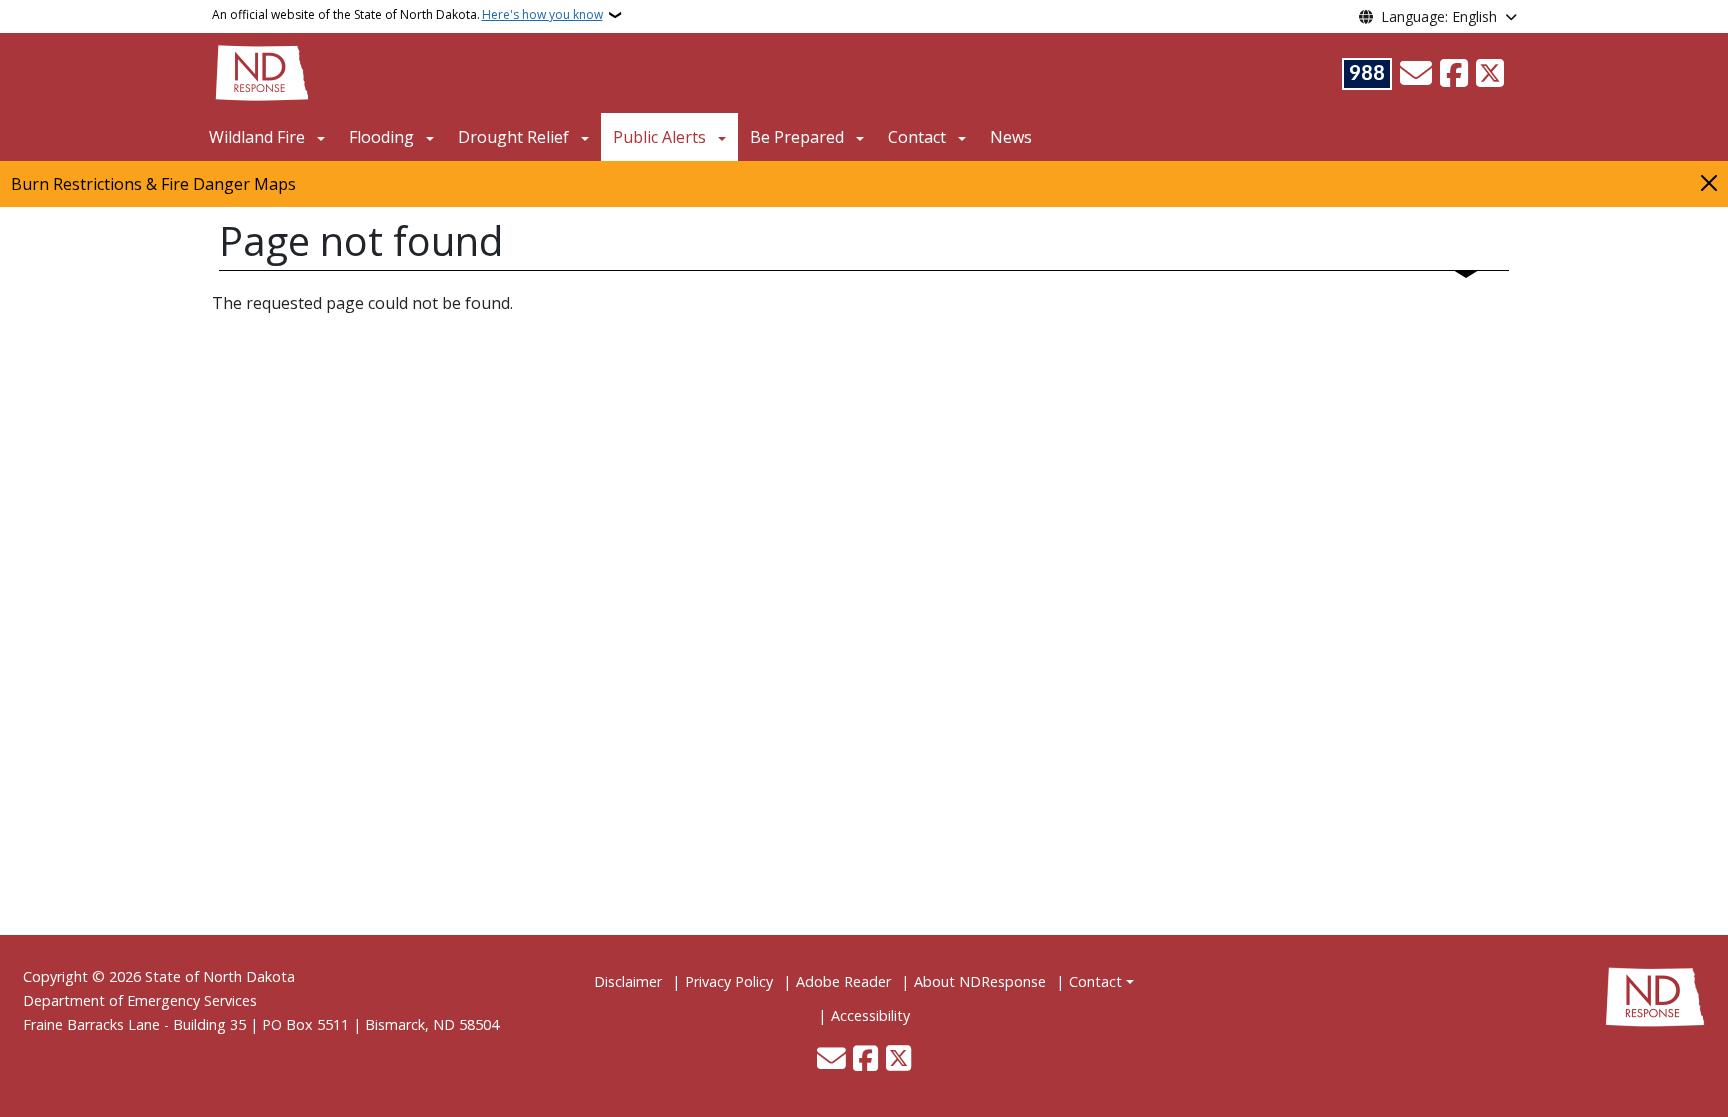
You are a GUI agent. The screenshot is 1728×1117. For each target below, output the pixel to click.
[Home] (262, 71)
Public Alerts (659, 137)
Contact (1095, 981)
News (1011, 137)
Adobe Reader (843, 981)
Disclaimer (628, 981)
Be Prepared (797, 137)
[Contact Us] (1416, 74)
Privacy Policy (729, 981)
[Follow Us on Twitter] (1490, 74)
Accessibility (870, 1015)
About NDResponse (980, 981)
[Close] (1709, 182)
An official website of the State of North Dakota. (407, 14)
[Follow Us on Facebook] (1454, 74)
